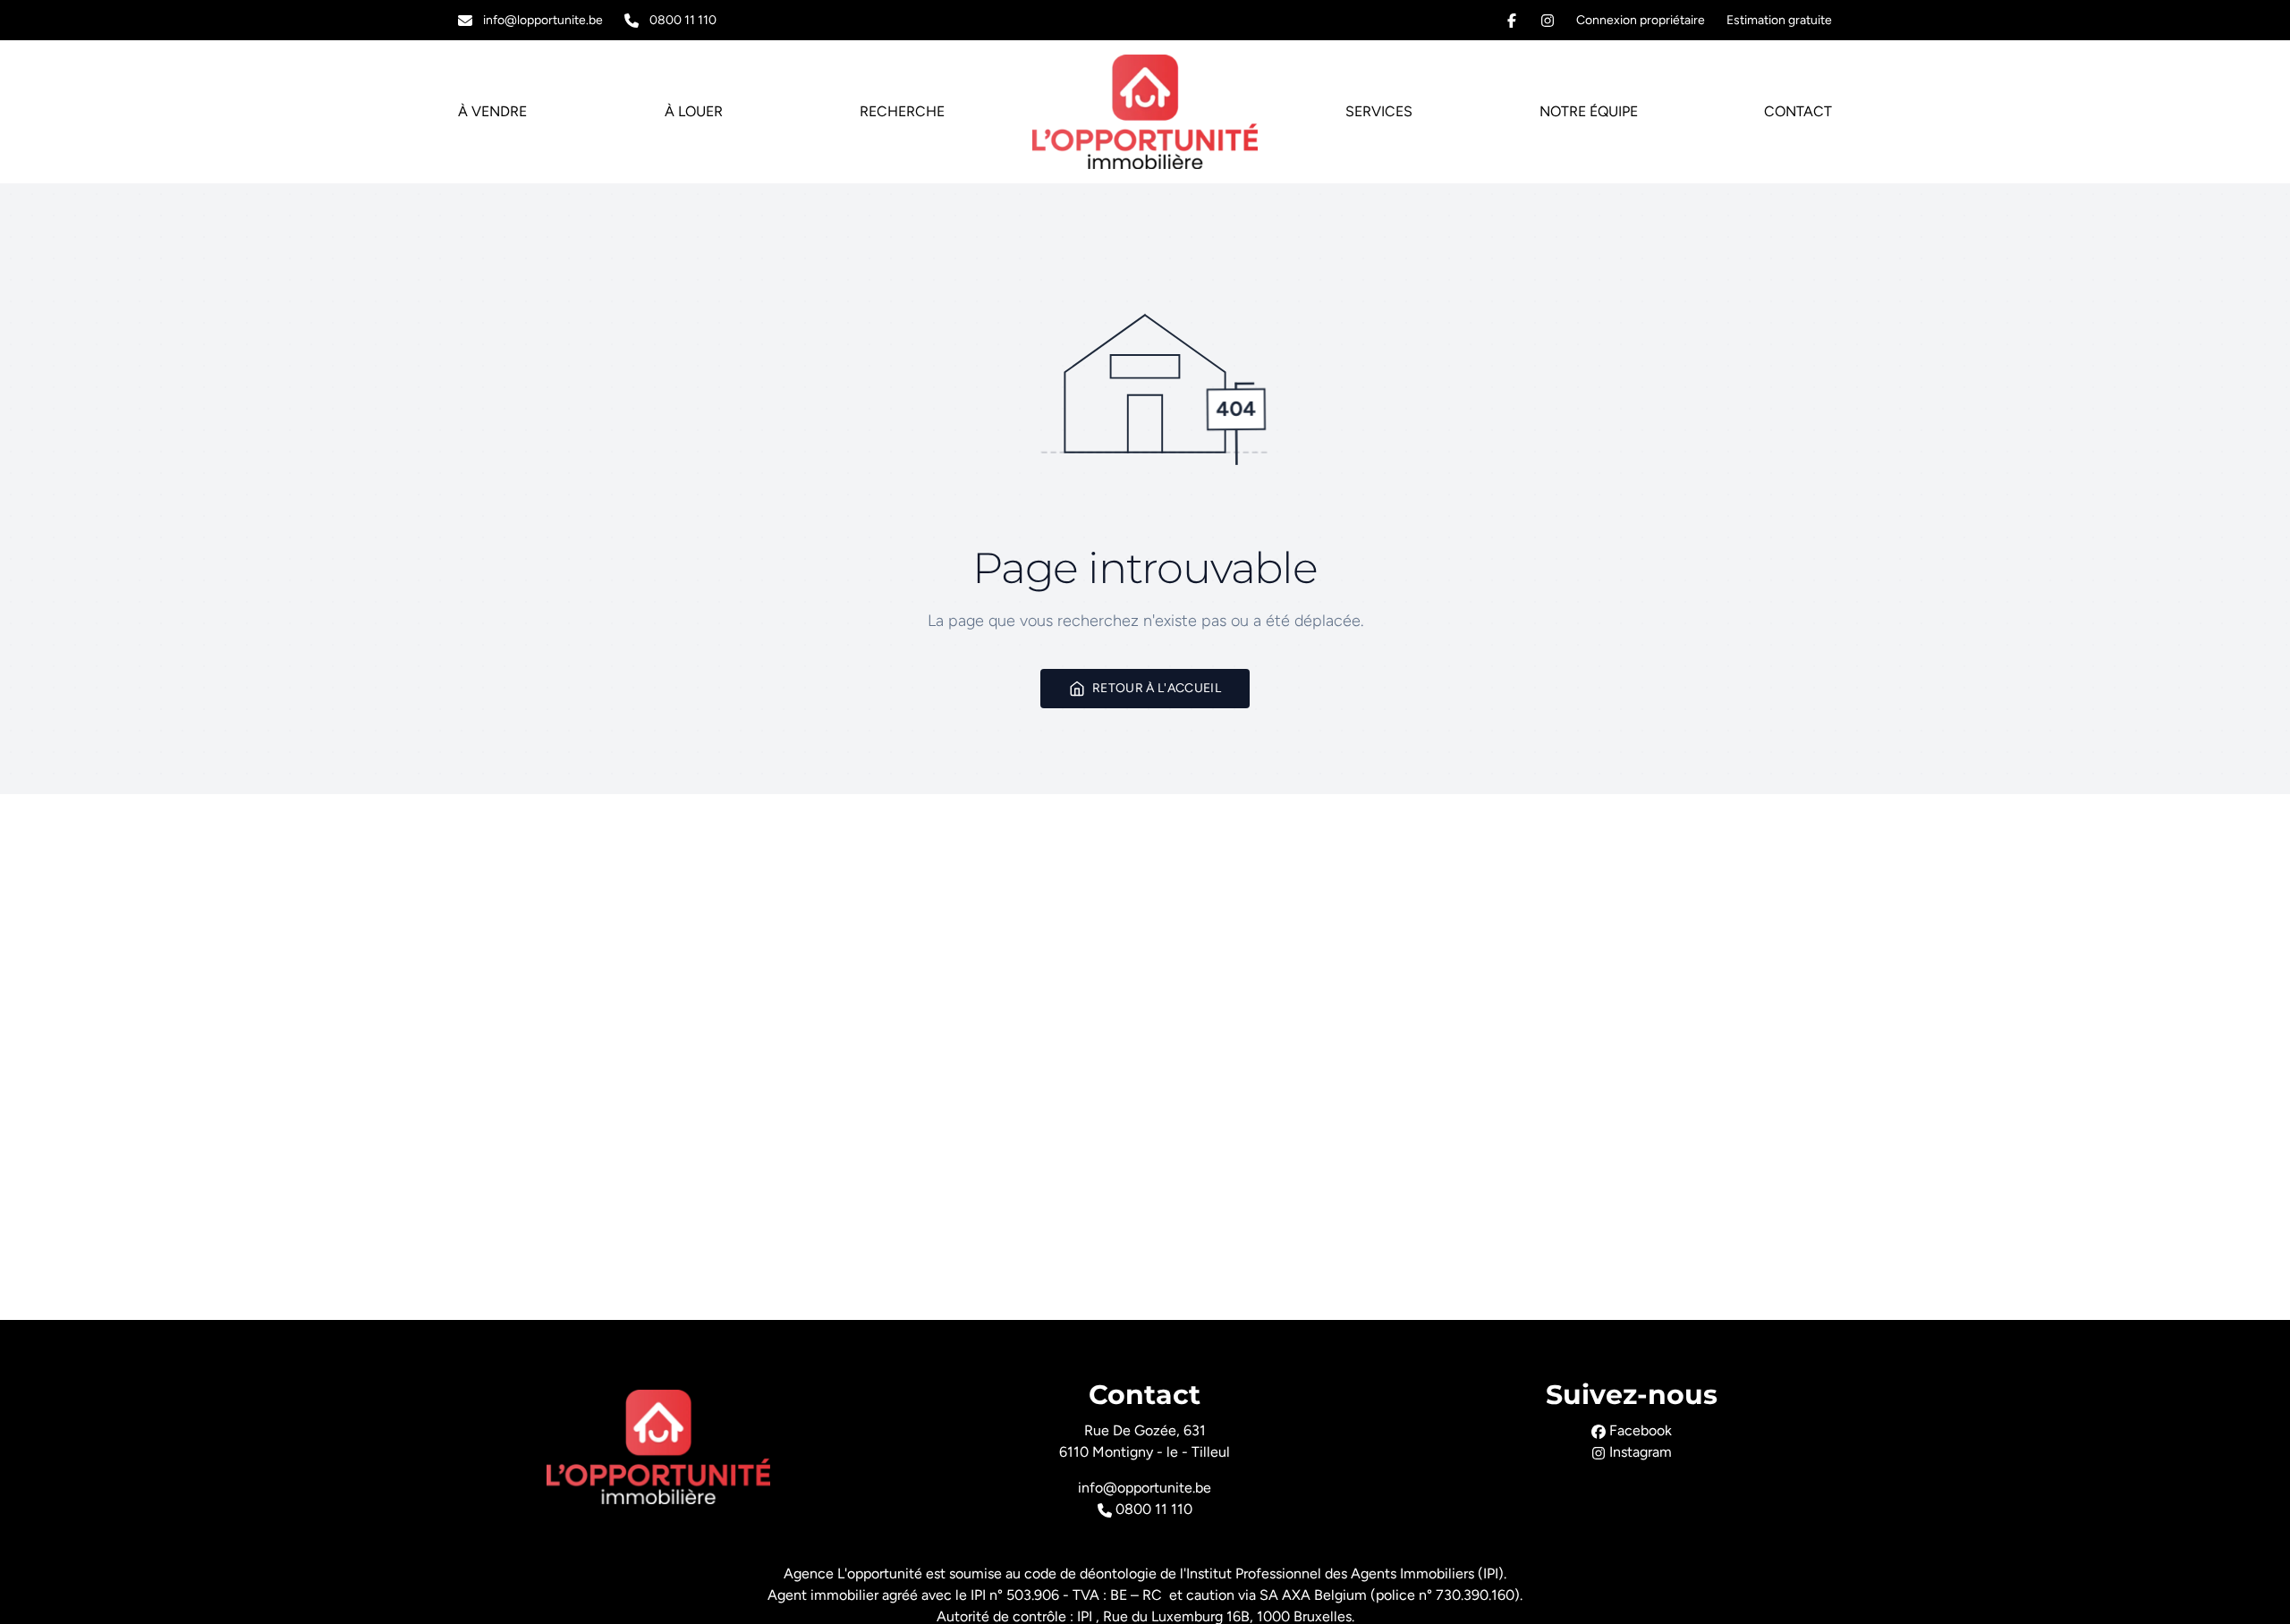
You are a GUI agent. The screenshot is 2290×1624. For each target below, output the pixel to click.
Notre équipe (1589, 111)
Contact (1798, 111)
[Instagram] (1548, 21)
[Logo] (1145, 112)
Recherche (902, 111)
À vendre (492, 111)
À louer (694, 111)
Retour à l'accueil (1157, 688)
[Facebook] (1512, 21)
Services (1379, 111)
